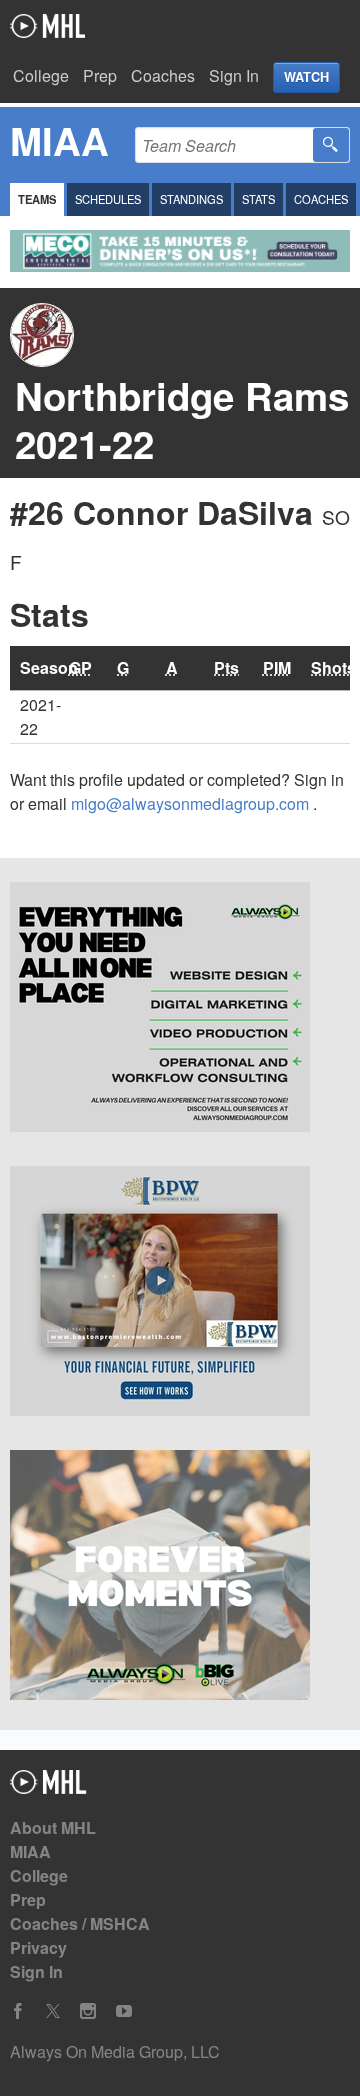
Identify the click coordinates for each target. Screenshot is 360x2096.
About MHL (53, 1827)
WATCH (306, 77)
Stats (258, 199)
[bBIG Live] (180, 1578)
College (41, 75)
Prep (100, 75)
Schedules (108, 199)
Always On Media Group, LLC (115, 2051)
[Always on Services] (180, 1010)
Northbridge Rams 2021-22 (182, 419)
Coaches (163, 75)
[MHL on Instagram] (88, 2011)
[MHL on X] (53, 2011)
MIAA (30, 1851)
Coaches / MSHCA (80, 1923)
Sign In (234, 75)
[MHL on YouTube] (124, 2011)
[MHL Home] (48, 1787)
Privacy (38, 1947)
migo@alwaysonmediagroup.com (192, 803)
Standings (191, 199)
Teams (37, 199)
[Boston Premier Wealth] (180, 1294)
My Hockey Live (47, 26)
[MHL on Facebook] (18, 2011)
